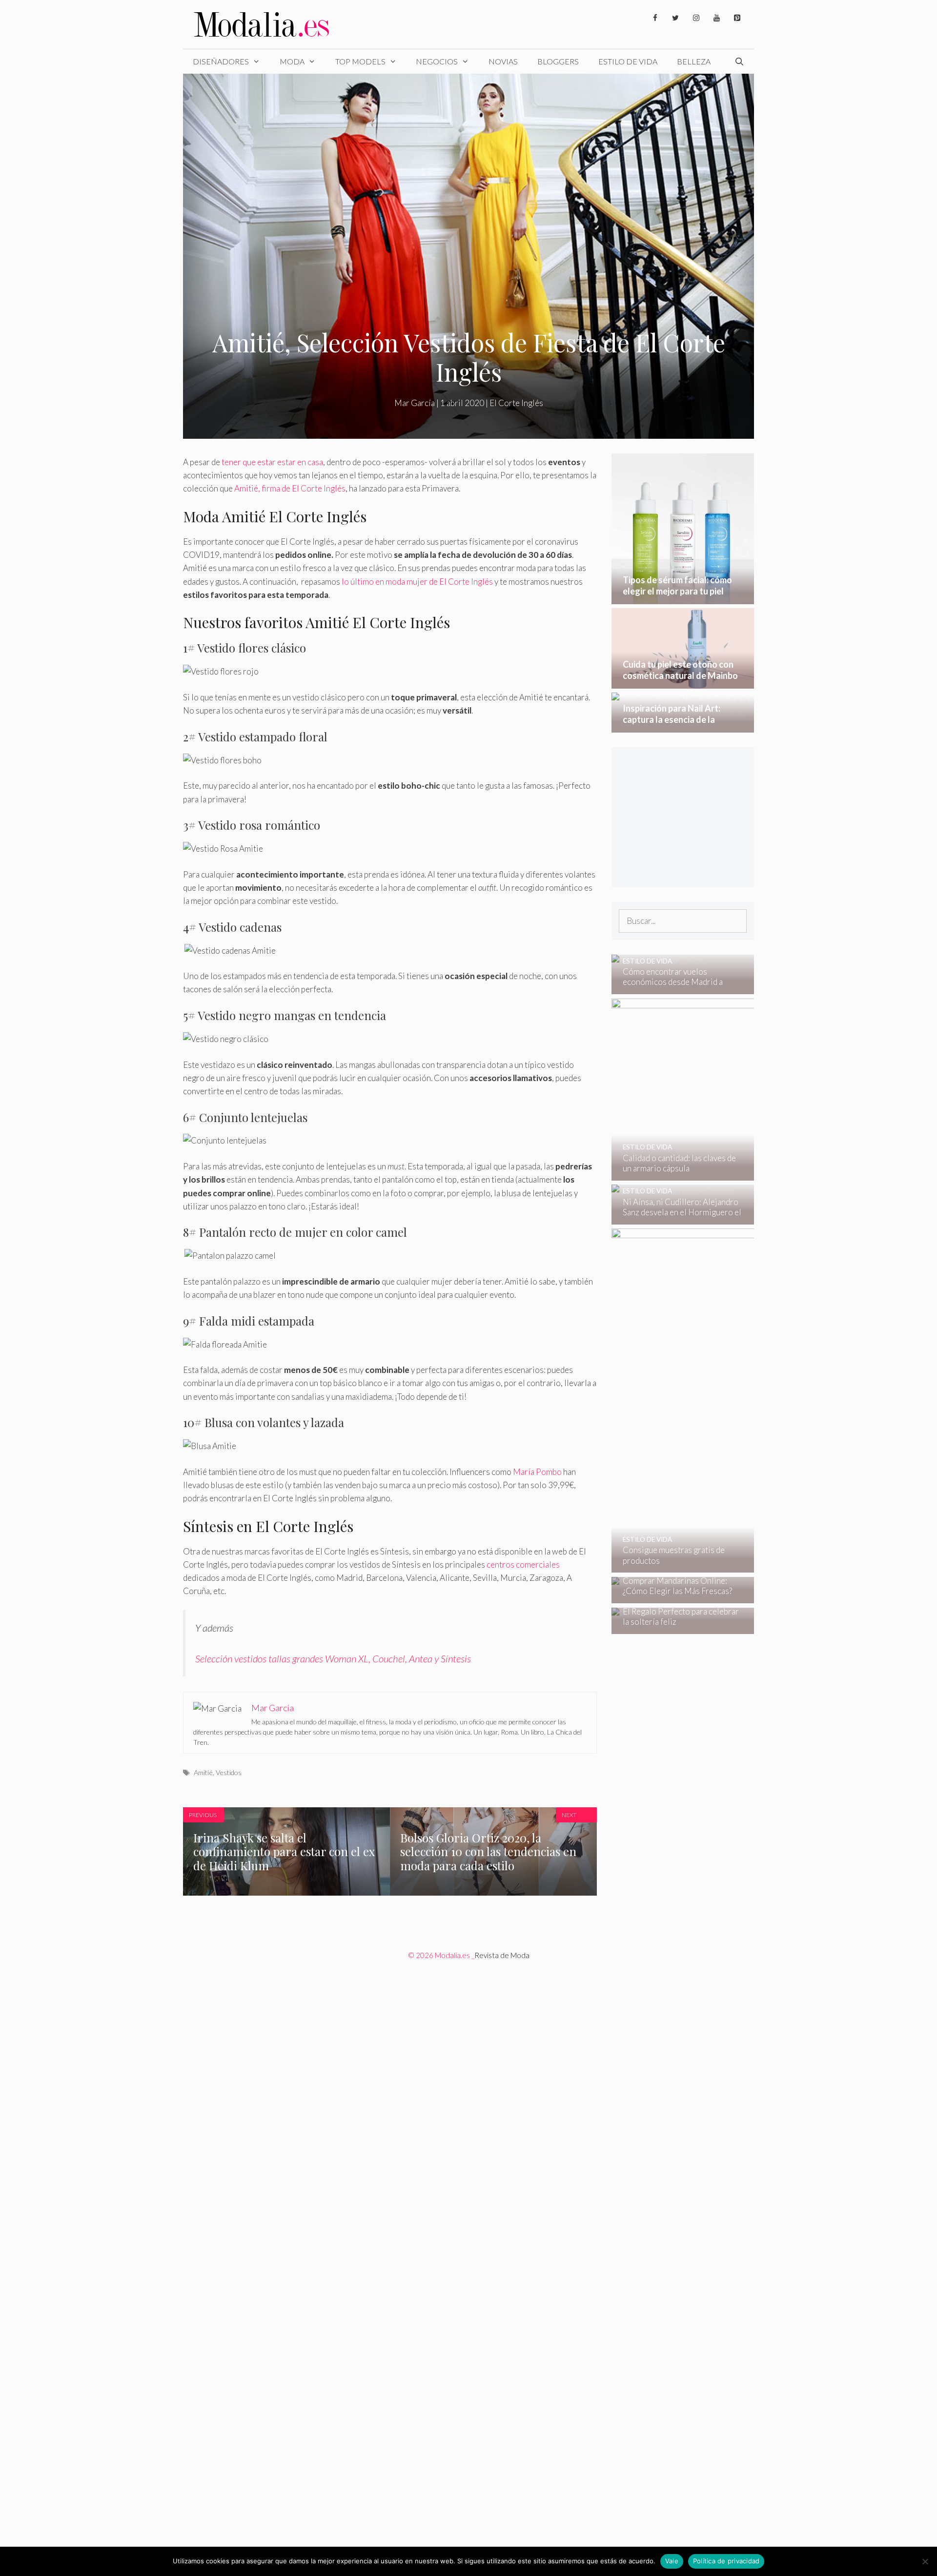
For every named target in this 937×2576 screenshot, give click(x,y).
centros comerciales (523, 1564)
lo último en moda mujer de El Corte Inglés (417, 582)
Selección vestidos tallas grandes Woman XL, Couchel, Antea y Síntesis (333, 1658)
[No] (925, 2561)
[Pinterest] (737, 18)
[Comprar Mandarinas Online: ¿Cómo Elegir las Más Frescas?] (677, 1597)
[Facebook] (655, 18)
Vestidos (229, 1772)
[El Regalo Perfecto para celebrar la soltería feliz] (677, 1627)
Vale (672, 2561)
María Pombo (537, 1472)
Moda (292, 61)
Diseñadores (221, 61)
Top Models (360, 61)
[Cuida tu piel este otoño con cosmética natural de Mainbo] (683, 682)
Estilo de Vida (628, 61)
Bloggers (558, 61)
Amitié (203, 1772)
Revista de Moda (502, 1955)
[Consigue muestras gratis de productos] (749, 1566)
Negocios (437, 61)
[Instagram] (696, 18)
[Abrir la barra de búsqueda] (739, 61)
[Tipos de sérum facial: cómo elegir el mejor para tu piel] (683, 598)
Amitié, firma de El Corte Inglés (290, 488)
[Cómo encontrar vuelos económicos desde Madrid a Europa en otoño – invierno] (677, 988)
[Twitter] (675, 18)
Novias (503, 61)
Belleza (694, 61)
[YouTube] (716, 18)
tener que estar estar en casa (272, 462)
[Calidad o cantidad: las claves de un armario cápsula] (748, 1174)
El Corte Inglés (516, 403)
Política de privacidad (726, 2561)
